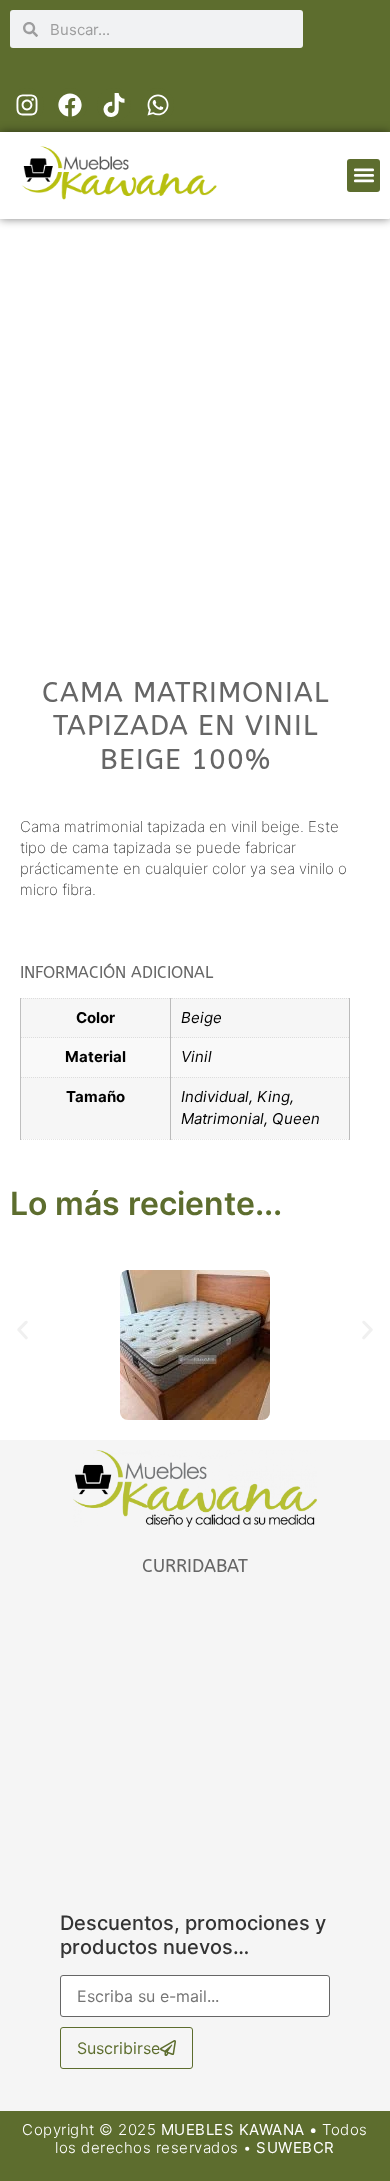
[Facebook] (71, 105)
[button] (363, 175)
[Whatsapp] (158, 105)
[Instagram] (27, 105)
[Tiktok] (114, 105)
